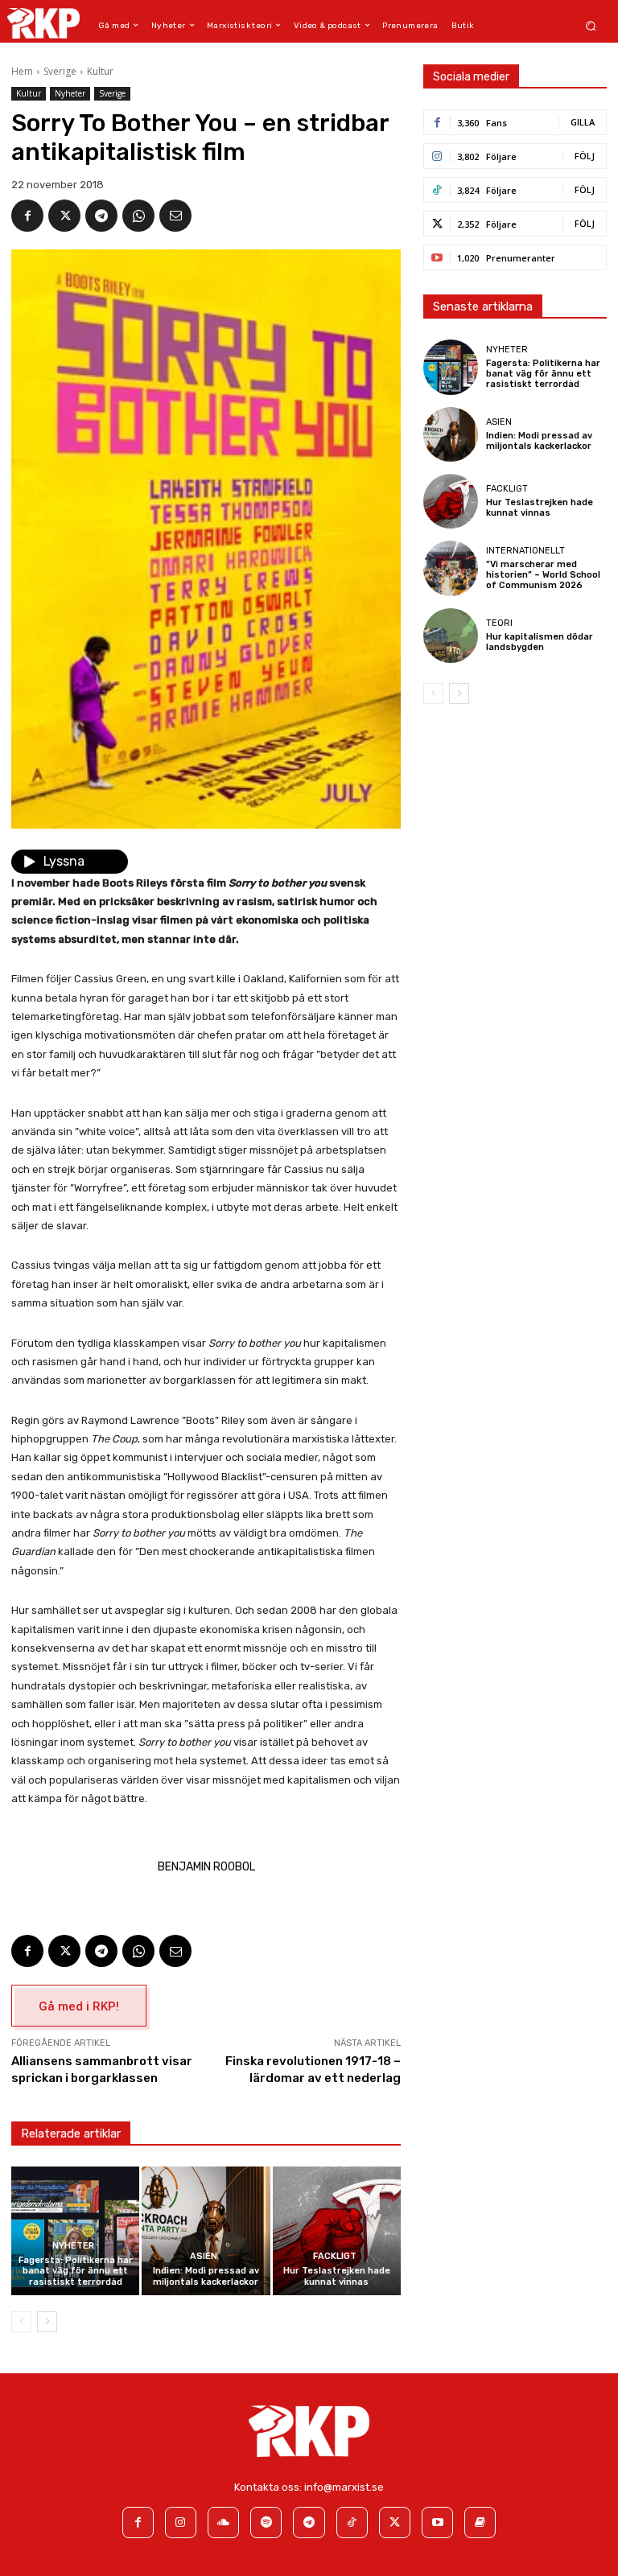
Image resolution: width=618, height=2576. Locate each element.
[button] (591, 25)
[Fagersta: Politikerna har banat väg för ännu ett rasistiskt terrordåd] (75, 2230)
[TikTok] (352, 2523)
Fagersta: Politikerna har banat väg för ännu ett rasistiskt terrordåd (76, 2271)
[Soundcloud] (223, 2523)
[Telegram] (101, 216)
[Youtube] (437, 2523)
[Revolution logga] (43, 23)
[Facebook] (27, 216)
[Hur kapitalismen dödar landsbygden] (451, 636)
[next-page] (47, 2322)
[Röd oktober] (480, 2523)
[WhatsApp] (138, 216)
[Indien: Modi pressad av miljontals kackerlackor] (206, 2230)
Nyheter (70, 93)
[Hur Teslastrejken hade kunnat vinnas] (337, 2230)
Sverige (60, 71)
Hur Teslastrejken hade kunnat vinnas (337, 2276)
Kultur (100, 71)
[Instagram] (181, 2523)
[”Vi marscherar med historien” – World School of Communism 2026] (451, 568)
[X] (64, 216)
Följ (585, 156)
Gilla (583, 122)
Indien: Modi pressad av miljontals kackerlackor (206, 2276)
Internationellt (525, 551)
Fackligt (335, 2256)
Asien (204, 2256)
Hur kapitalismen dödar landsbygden (540, 642)
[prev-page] (21, 2322)
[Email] (175, 216)
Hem (22, 71)
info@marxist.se (344, 2487)
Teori (499, 623)
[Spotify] (266, 2523)
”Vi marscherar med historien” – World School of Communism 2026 (543, 575)
